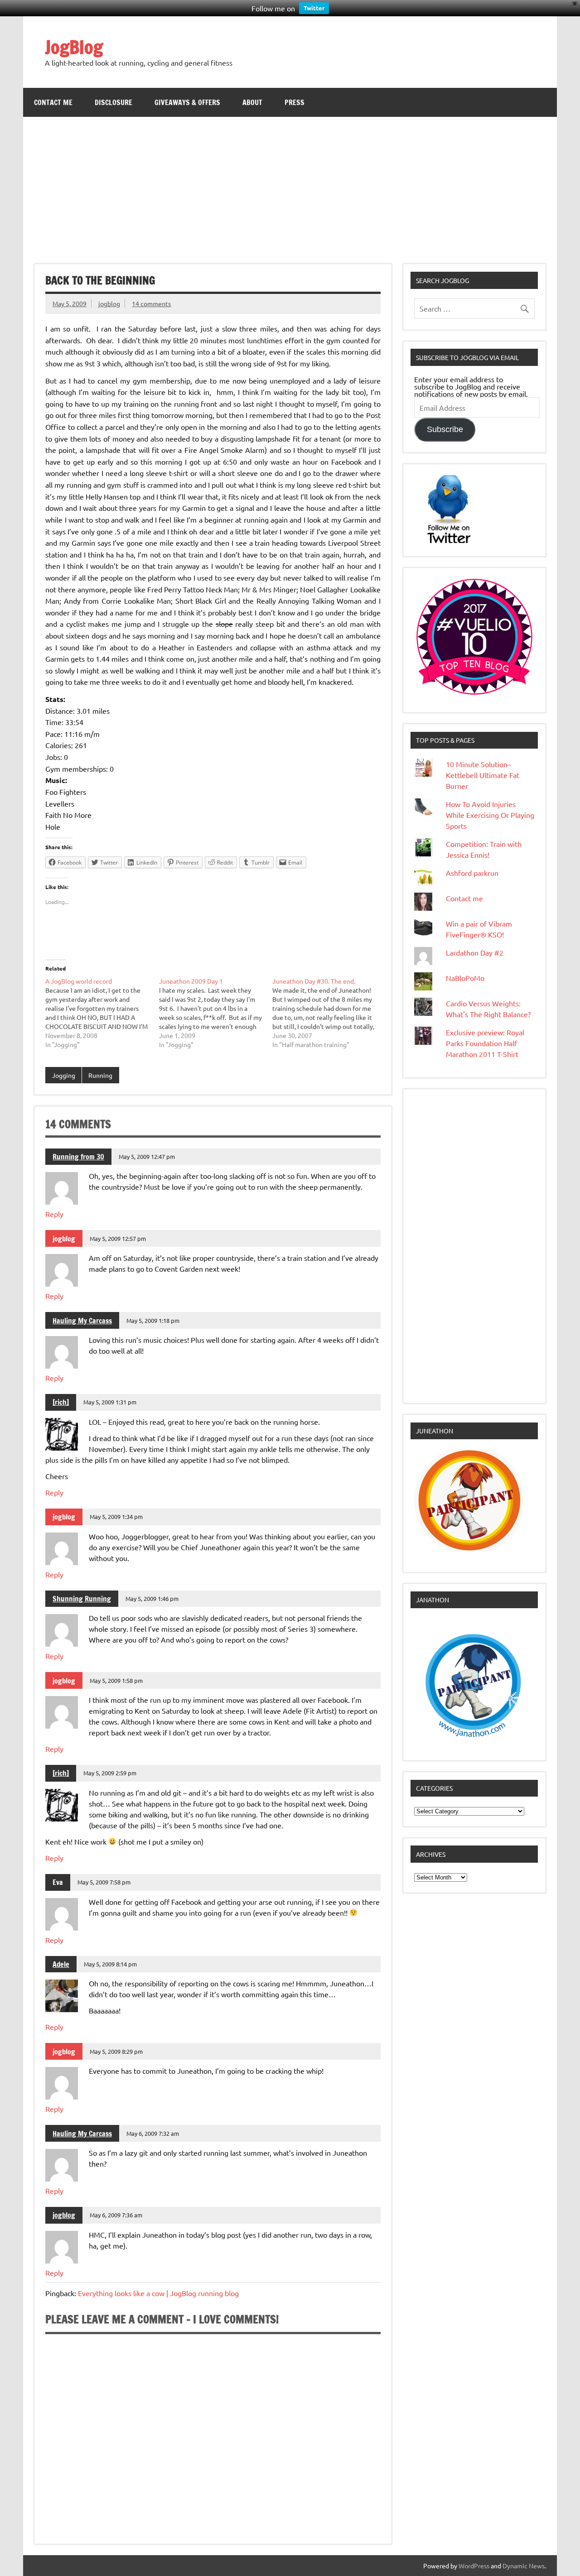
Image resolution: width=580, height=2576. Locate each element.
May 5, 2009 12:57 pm (118, 1238)
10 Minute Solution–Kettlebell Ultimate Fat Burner (483, 775)
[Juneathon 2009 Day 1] (216, 1013)
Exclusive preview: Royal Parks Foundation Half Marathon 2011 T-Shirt (485, 1043)
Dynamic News (524, 2566)
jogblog (109, 303)
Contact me (53, 102)
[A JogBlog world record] (102, 1013)
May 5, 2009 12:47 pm (147, 1156)
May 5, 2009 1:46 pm (152, 1598)
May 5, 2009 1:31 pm (110, 1402)
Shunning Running (82, 1599)
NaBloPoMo (465, 978)
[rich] (61, 1402)
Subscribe (445, 429)
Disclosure (114, 102)
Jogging (64, 1075)
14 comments (151, 303)
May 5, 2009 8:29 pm (116, 2051)
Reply (54, 1214)
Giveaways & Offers (187, 102)
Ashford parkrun (472, 873)
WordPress (474, 2566)
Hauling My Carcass (82, 1321)
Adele (61, 1964)
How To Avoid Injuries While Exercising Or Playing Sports (490, 815)
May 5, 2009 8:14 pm (110, 1964)
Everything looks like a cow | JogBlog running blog (158, 2293)
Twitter (314, 8)
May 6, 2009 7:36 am (116, 2215)
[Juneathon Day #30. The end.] (329, 1013)
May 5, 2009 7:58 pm (104, 1882)
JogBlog (74, 47)
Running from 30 (78, 1157)
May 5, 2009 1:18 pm (153, 1320)
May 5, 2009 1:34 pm (116, 1516)
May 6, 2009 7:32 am (153, 2133)
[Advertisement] (290, 185)
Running (100, 1075)
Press (295, 102)
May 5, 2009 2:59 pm (110, 1773)
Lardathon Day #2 (475, 952)
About (252, 102)
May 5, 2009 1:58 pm (116, 1680)
